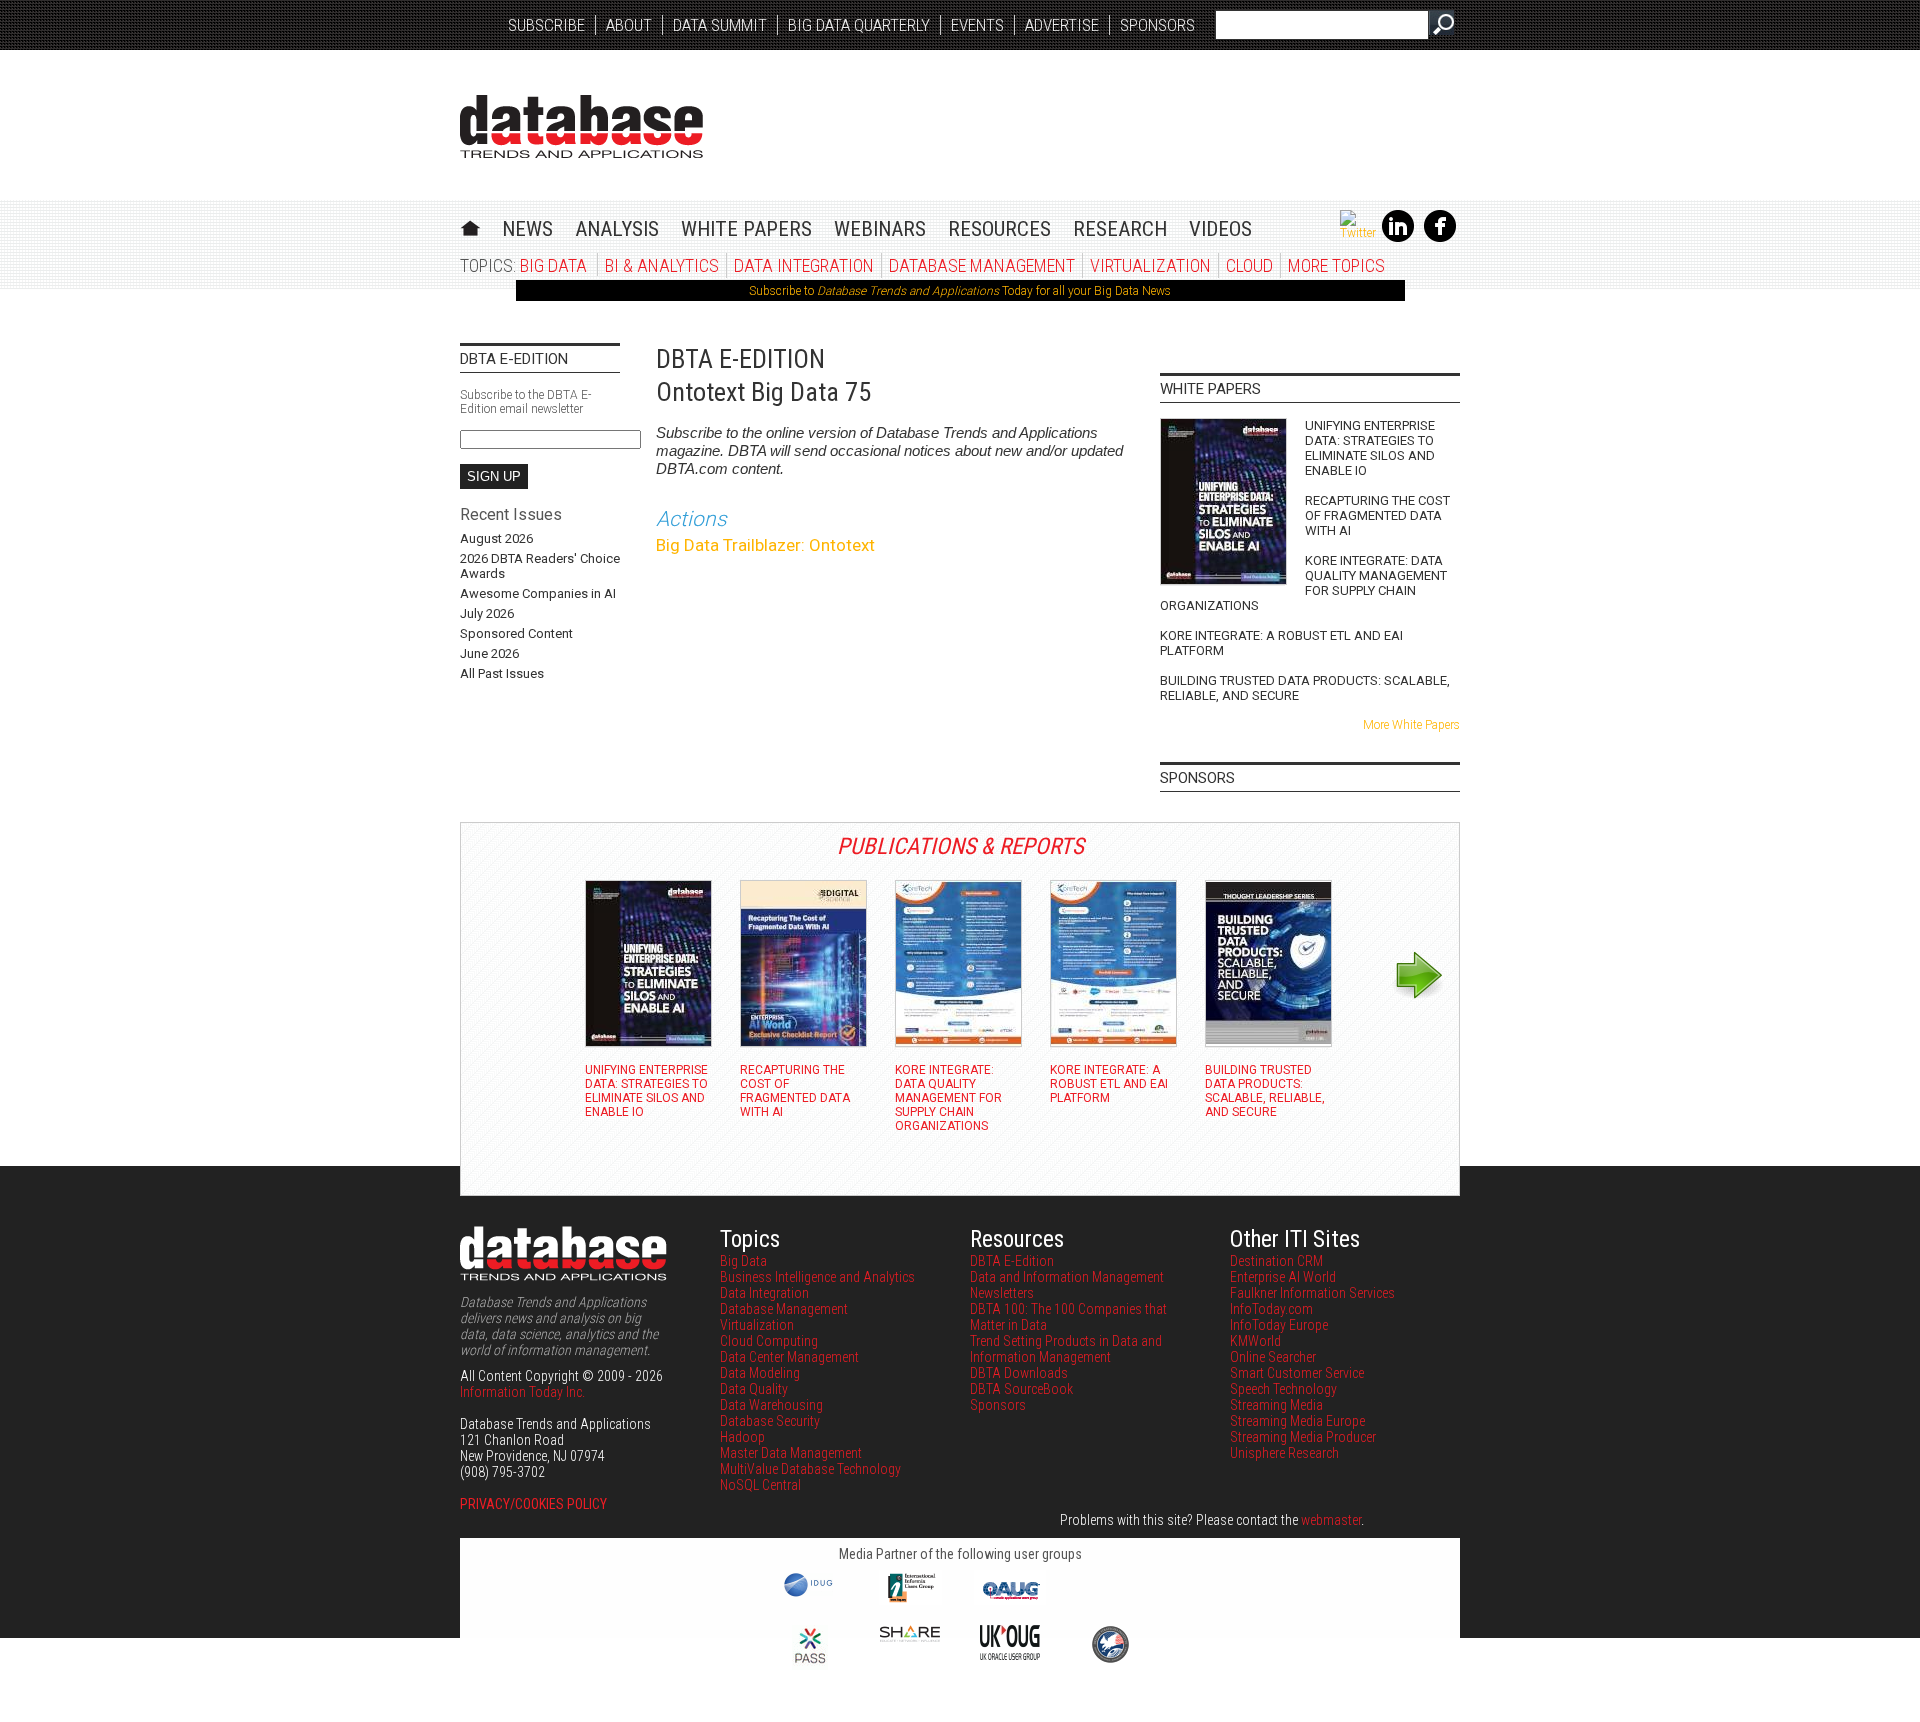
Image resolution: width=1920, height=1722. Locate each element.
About (629, 25)
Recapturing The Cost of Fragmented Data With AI (1377, 515)
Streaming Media (1276, 1405)
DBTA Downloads (1019, 1373)
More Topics (1336, 265)
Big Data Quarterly (859, 25)
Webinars (880, 229)
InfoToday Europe (1279, 1325)
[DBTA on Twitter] (1358, 233)
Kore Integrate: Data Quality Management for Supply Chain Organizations (1303, 583)
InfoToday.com (1271, 1309)
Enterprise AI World (1283, 1277)
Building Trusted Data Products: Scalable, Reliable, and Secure (1305, 688)
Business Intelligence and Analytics (817, 1277)
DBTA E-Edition (1012, 1261)
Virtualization (1150, 265)
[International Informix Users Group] (910, 1600)
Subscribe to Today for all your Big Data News (960, 291)
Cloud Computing (769, 1341)
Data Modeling (760, 1373)
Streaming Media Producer (1303, 1437)
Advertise (1062, 25)
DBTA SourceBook (1021, 1389)
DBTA (581, 126)
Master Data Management (791, 1453)
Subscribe (546, 25)
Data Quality (754, 1389)
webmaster (1331, 1520)
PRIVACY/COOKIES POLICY (533, 1504)
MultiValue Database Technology (810, 1469)
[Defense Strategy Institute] (1110, 1660)
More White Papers (1411, 725)
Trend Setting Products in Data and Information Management (1066, 1349)
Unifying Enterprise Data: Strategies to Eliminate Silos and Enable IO (1370, 448)
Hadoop (742, 1437)
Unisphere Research (1284, 1453)
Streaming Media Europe (1297, 1421)
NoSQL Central (760, 1485)
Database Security (770, 1421)
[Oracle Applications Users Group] (1010, 1600)
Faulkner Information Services (1312, 1293)
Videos (1220, 229)
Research (1120, 229)
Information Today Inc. (522, 1392)
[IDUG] (810, 1595)
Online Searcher (1273, 1357)
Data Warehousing (771, 1405)
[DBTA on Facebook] (1440, 238)
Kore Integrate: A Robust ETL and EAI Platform (1281, 643)
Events (977, 25)
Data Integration (804, 265)
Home (470, 225)
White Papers (746, 229)
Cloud (1249, 265)
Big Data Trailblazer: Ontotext (765, 545)
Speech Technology (1283, 1389)
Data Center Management (789, 1357)
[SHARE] (910, 1637)
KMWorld (1255, 1341)
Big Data (553, 265)
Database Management (982, 265)
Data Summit (720, 25)
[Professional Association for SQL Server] (810, 1665)
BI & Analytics (662, 265)
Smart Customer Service (1297, 1373)
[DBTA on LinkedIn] (1398, 238)
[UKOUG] (1010, 1655)
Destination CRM (1276, 1261)
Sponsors (1157, 25)
